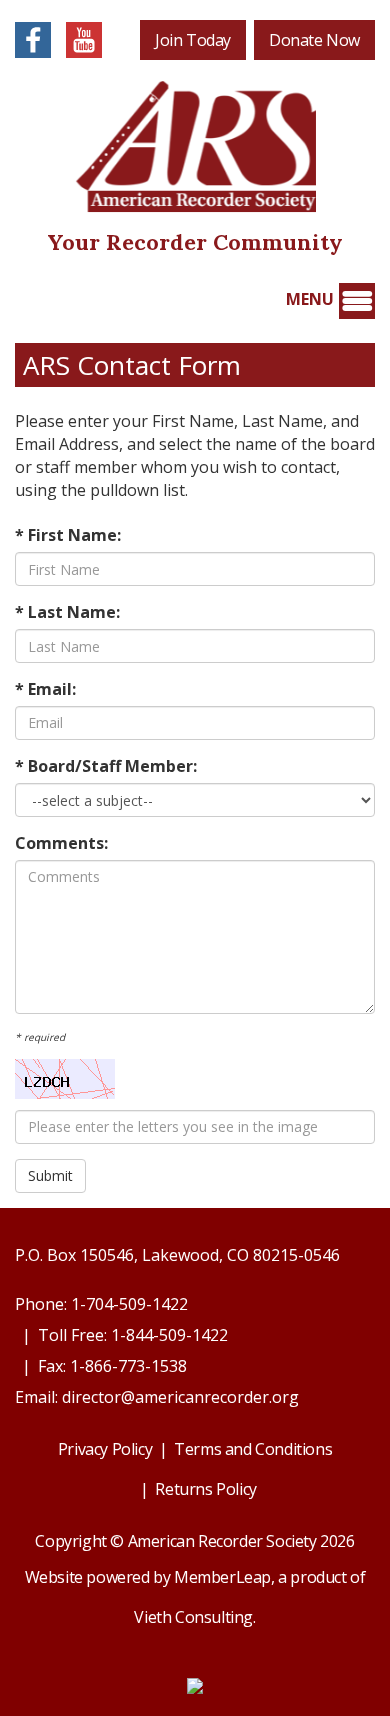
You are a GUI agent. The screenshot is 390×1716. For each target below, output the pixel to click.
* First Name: (68, 535)
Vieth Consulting (193, 1617)
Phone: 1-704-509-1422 (101, 1304)
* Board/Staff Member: (106, 766)
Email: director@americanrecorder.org (157, 1397)
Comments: (61, 843)
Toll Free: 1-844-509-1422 (133, 1335)
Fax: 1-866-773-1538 (112, 1366)
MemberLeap (222, 1577)
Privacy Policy (105, 1449)
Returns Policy (205, 1489)
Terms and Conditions (253, 1449)
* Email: (45, 689)
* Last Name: (67, 612)
